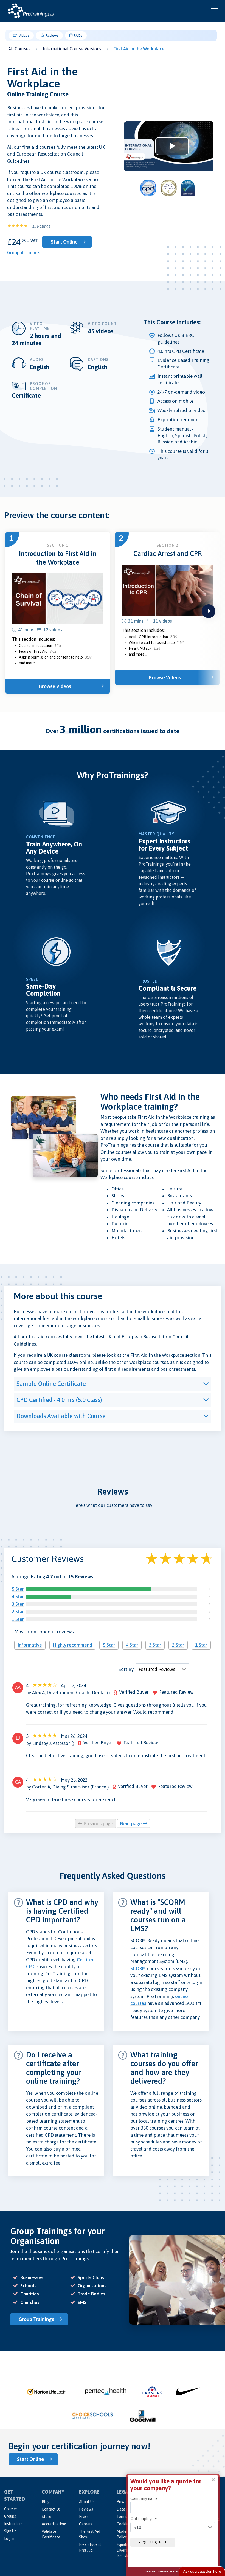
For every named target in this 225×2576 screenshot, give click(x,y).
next (209, 611)
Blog (46, 2502)
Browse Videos (55, 686)
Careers (86, 2524)
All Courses (19, 49)
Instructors (13, 2524)
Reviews (52, 35)
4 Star (18, 1596)
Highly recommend (72, 1645)
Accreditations (54, 2524)
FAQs (78, 35)
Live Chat (202, 2571)
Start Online (64, 242)
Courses (11, 2509)
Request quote (153, 2542)
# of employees (144, 2519)
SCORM (138, 1968)
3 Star (18, 1604)
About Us (87, 2502)
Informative (30, 1645)
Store (47, 2517)
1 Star (18, 1619)
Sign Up (10, 2531)
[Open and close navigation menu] (215, 11)
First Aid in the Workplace (139, 49)
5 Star (18, 1589)
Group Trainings (36, 2319)
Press (84, 2517)
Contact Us (51, 2509)
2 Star (18, 1612)
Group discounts (24, 253)
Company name (144, 2498)
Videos (24, 35)
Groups (10, 2516)
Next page (132, 1824)
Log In (9, 2538)
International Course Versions (72, 49)
